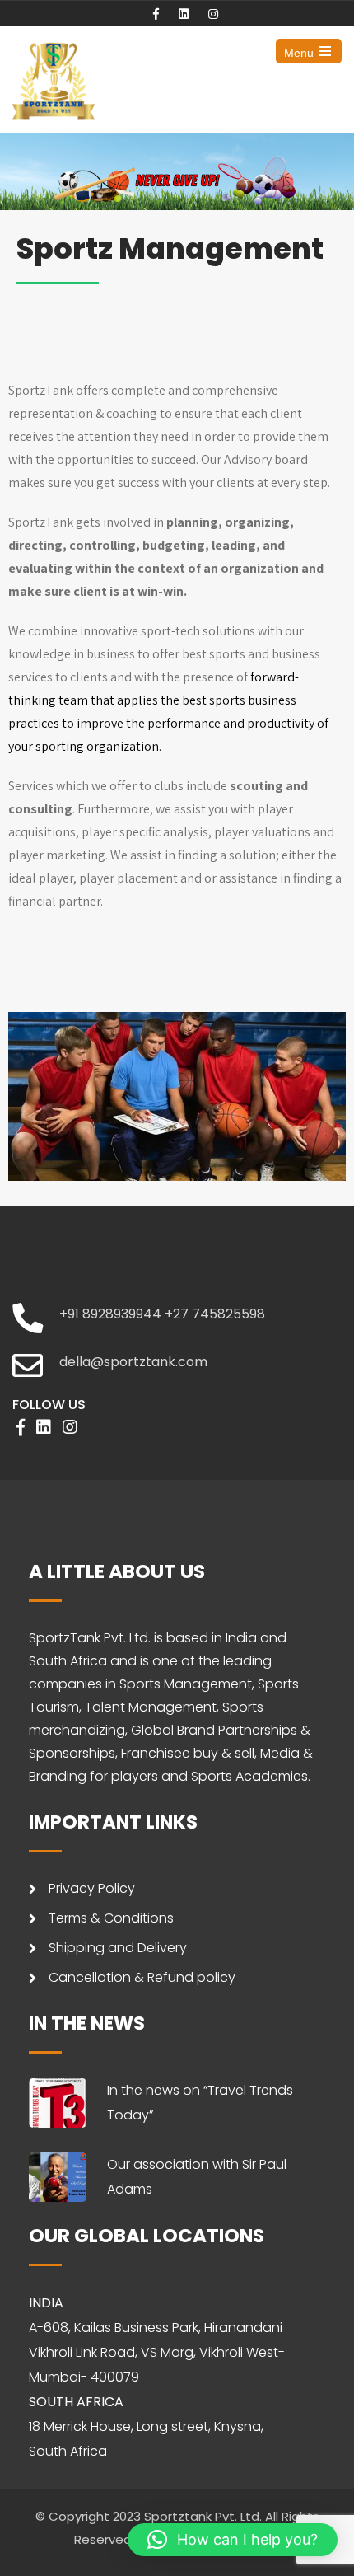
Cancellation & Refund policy (142, 1977)
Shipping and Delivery (118, 1948)
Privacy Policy (92, 1888)
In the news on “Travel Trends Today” (200, 2103)
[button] (233, 2540)
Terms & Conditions (111, 1918)
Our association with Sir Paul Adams (197, 2177)
